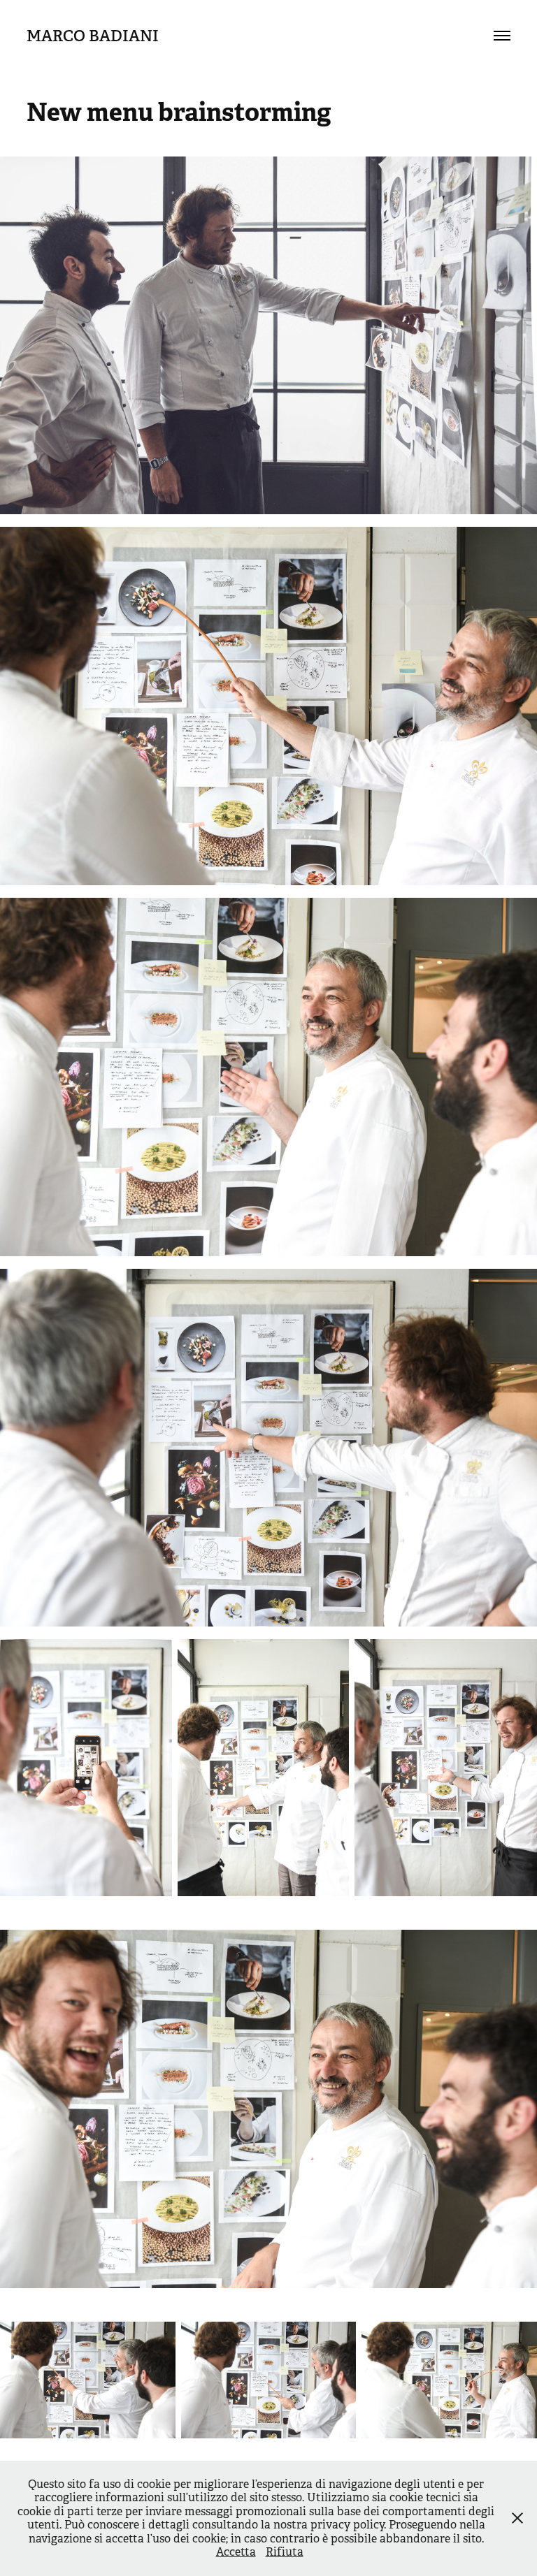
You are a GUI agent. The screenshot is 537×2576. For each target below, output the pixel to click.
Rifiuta (285, 2552)
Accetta (236, 2552)
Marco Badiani (93, 36)
